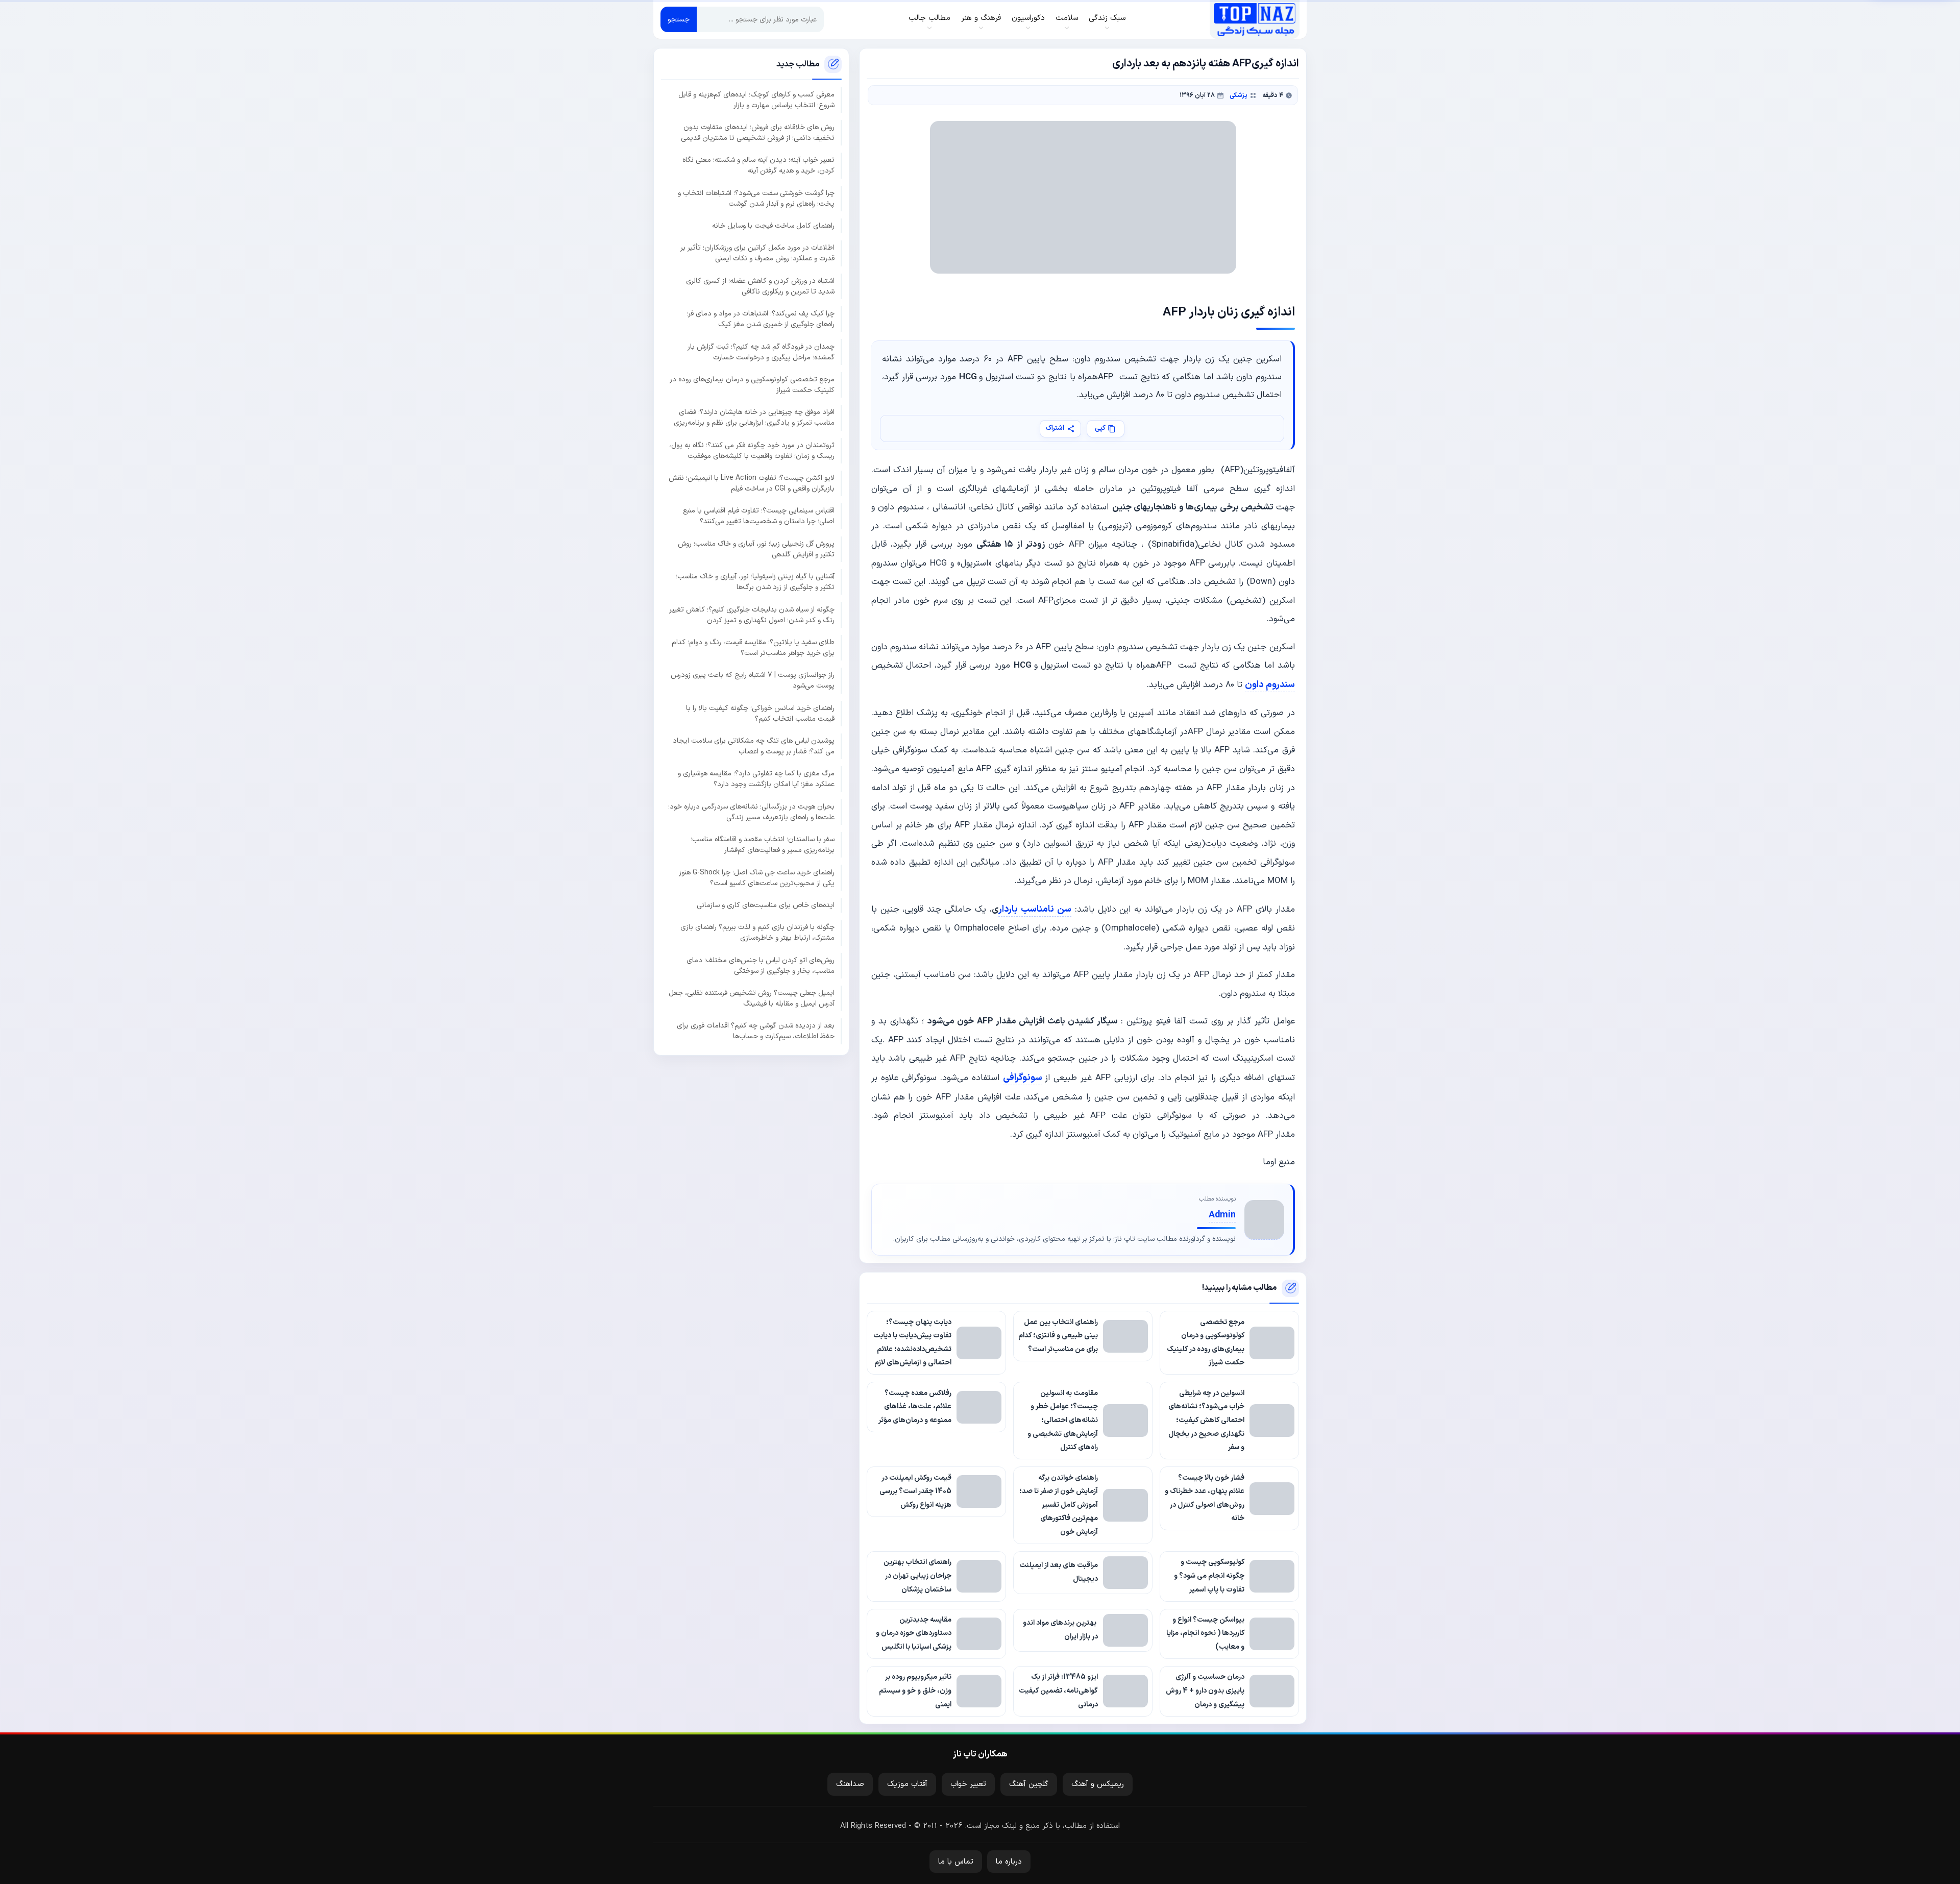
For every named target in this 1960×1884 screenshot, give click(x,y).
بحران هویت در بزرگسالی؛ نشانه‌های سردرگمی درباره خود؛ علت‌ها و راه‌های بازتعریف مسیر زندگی (751, 812)
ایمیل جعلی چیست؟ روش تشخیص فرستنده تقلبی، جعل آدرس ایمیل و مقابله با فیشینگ (752, 998)
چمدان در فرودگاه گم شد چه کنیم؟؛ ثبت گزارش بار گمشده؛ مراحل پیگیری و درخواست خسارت (761, 352)
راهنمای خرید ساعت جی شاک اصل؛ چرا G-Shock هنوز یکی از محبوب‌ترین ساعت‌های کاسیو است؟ (757, 878)
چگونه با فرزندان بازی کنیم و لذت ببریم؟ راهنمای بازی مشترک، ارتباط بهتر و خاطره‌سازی (757, 933)
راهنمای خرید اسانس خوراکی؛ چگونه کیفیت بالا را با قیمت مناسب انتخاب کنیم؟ (760, 714)
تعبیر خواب (968, 1784)
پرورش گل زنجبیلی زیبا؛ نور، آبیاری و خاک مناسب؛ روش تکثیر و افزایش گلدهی (756, 549)
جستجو (679, 20)
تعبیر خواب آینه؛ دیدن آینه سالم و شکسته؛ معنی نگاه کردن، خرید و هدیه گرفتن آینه (758, 165)
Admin (1222, 1215)
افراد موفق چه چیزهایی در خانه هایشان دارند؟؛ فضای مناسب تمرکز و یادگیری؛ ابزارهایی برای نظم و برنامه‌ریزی (754, 418)
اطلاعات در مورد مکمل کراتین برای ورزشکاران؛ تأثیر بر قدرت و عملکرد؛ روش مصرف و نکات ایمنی (757, 253)
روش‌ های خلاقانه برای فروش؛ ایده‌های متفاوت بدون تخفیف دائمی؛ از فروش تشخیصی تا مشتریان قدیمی (758, 133)
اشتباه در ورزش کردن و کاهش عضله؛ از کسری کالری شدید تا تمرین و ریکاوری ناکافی (760, 286)
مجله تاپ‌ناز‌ (1254, 19)
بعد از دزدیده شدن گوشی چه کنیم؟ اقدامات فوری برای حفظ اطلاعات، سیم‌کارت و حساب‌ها (756, 1031)
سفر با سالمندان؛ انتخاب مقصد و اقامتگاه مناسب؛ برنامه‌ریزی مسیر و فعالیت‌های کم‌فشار (763, 845)
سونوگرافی (1023, 1078)
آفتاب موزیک (907, 1784)
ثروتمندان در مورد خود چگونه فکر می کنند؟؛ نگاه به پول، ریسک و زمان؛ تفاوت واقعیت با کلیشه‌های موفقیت (752, 451)
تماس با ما (956, 1862)
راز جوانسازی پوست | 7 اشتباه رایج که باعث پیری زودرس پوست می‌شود (753, 680)
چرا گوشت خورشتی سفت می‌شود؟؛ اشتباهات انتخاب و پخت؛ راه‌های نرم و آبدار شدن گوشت (756, 199)
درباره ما (1009, 1862)
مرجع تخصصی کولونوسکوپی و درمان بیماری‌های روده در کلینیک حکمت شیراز (752, 385)
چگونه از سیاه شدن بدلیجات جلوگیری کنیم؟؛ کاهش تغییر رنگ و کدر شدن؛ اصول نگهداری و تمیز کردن (752, 615)
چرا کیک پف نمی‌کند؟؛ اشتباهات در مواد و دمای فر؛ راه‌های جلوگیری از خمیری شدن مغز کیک (761, 319)
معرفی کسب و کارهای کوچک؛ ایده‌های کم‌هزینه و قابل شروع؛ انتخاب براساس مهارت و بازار (756, 100)
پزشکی (1239, 95)
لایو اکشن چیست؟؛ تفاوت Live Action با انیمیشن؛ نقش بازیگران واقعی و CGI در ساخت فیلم (752, 483)
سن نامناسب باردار (1035, 909)
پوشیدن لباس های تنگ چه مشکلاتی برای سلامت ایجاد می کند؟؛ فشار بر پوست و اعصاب (754, 746)
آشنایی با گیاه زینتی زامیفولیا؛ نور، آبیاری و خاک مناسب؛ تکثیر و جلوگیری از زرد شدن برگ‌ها (755, 582)
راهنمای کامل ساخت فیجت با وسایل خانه (773, 226)
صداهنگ (850, 1784)
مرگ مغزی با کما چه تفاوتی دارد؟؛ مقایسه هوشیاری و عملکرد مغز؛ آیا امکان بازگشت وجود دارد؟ (756, 779)
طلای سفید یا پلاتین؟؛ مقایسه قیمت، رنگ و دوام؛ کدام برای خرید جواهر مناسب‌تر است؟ (753, 648)
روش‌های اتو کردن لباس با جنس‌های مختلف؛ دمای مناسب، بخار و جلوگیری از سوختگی (761, 966)
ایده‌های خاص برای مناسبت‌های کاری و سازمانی (766, 905)
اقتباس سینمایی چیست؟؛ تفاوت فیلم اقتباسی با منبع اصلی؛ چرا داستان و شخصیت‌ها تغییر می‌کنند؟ (759, 516)
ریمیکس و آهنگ (1098, 1784)
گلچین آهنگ (1029, 1784)
